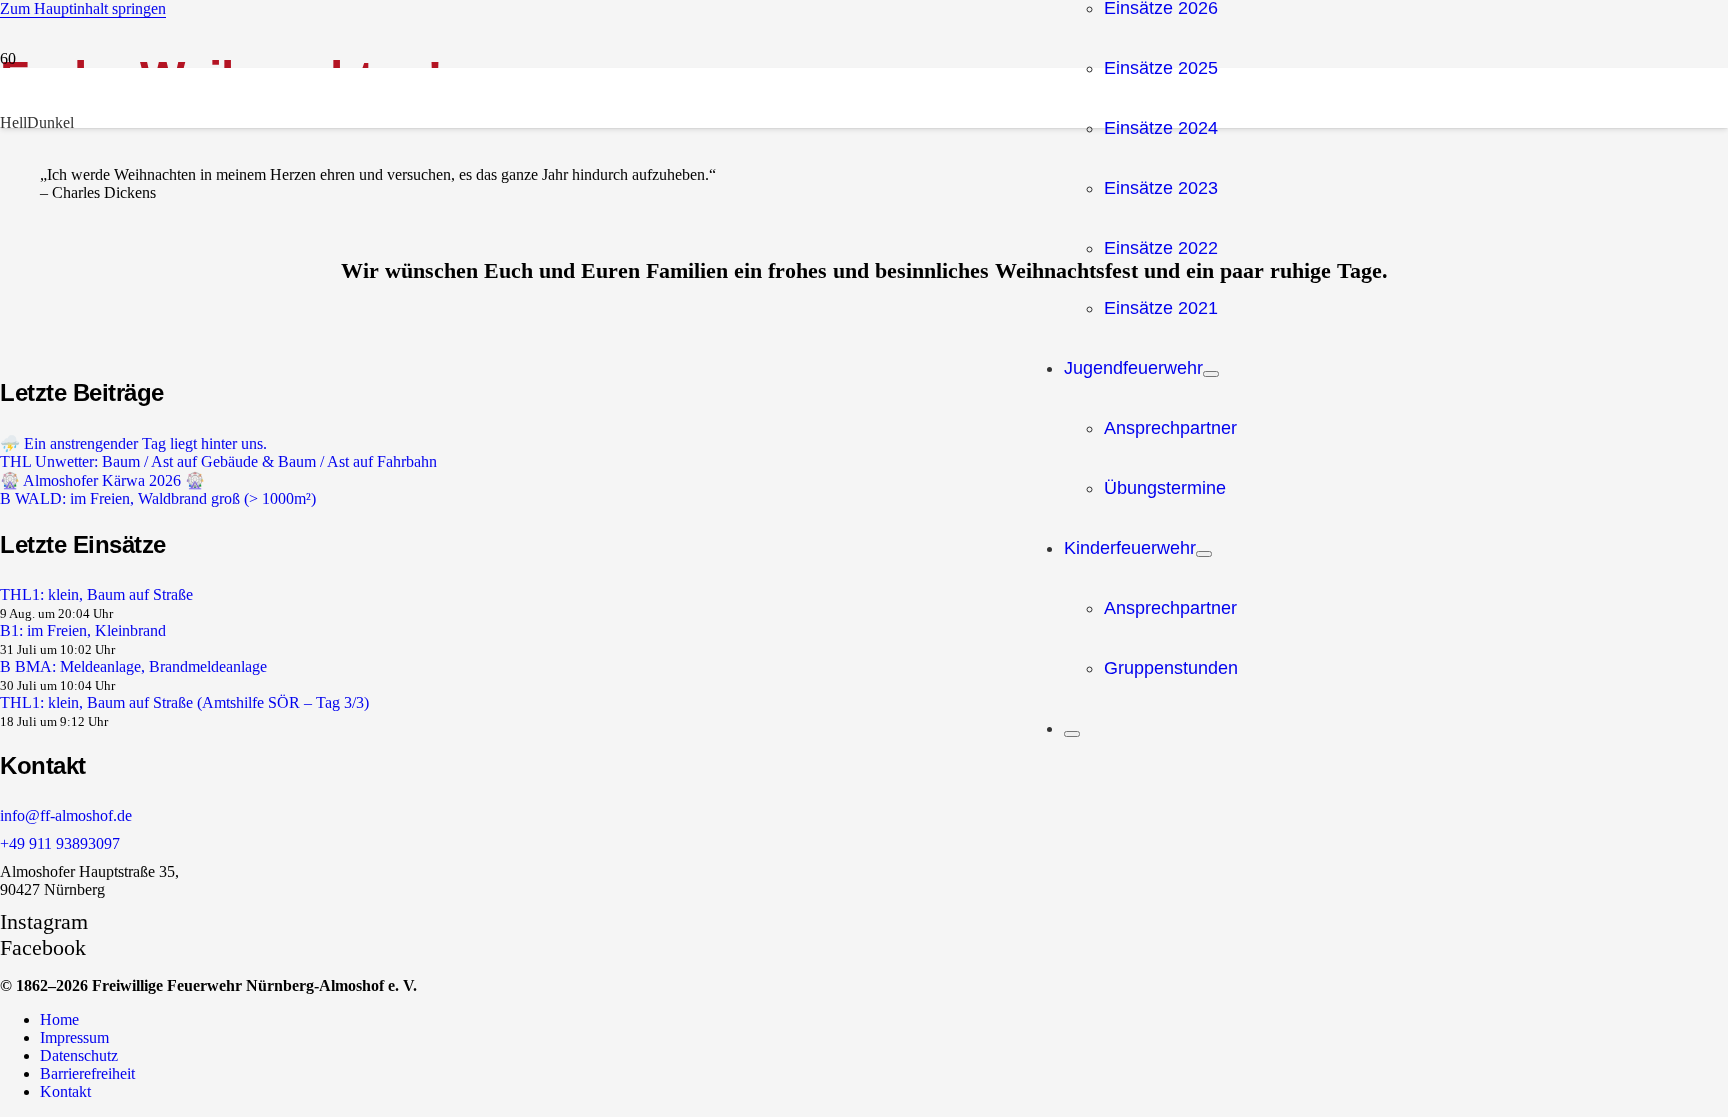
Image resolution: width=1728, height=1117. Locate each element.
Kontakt (65, 1091)
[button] (83, 8)
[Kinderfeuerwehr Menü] (1204, 554)
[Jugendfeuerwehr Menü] (1211, 374)
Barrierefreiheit (87, 1073)
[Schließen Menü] (1072, 734)
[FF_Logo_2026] (512, 1061)
